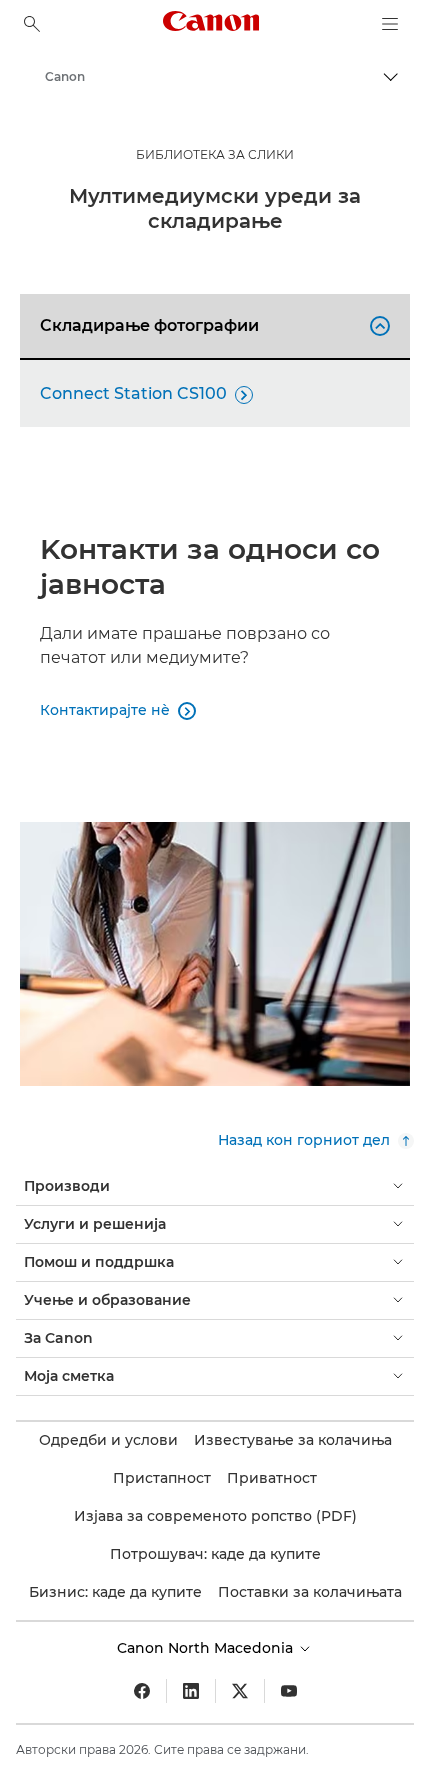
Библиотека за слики (215, 154)
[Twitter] (240, 1691)
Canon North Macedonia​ (207, 1648)
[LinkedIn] (191, 1691)
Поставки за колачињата (310, 1592)
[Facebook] (142, 1691)
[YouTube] (289, 1691)
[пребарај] (32, 24)
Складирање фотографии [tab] (212, 325)
